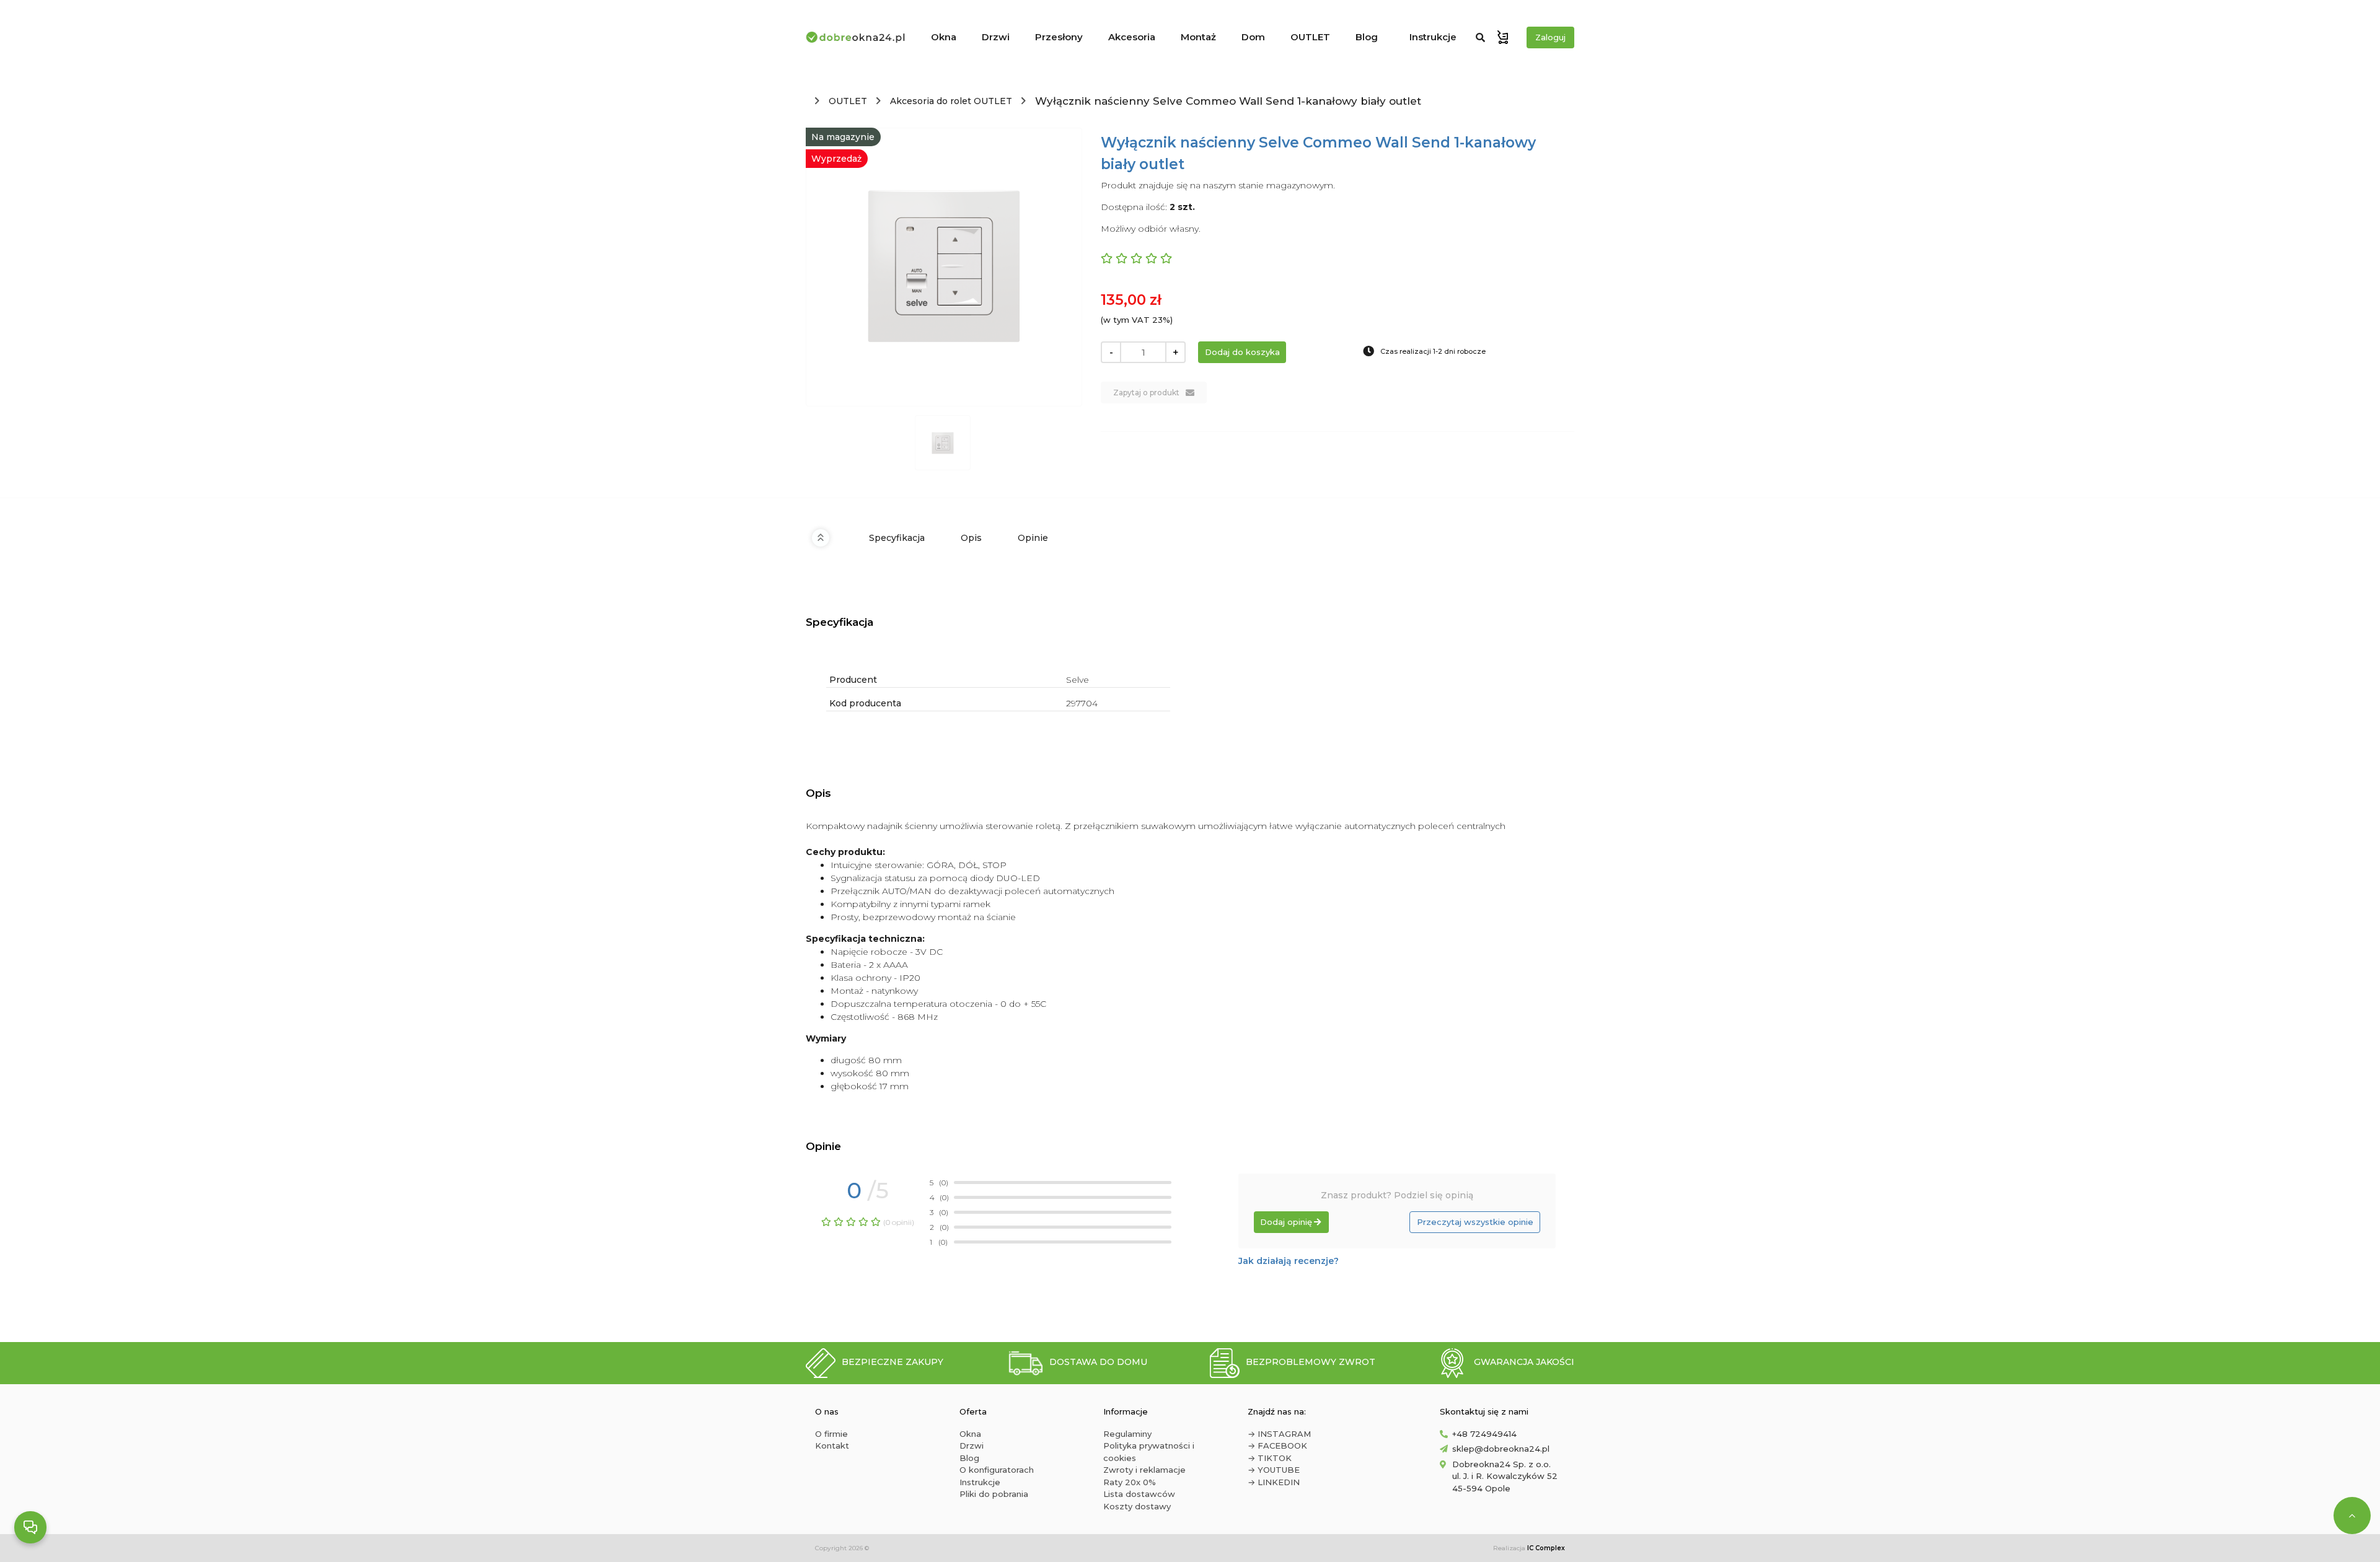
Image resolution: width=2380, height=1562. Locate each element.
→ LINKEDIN (1274, 1482)
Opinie (1033, 538)
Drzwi (996, 37)
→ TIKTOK (1270, 1458)
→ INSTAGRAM (1279, 1434)
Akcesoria (1132, 37)
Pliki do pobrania (994, 1494)
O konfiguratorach (997, 1470)
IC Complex (1546, 1548)
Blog (1367, 37)
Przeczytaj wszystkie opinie (1475, 1222)
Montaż (1198, 37)
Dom (1253, 37)
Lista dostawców (1139, 1494)
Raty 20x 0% (1130, 1482)
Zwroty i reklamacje (1144, 1470)
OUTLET (1310, 37)
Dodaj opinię (1286, 1222)
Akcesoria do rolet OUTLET (951, 101)
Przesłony (1059, 37)
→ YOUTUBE (1274, 1470)
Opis (971, 538)
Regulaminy (1127, 1434)
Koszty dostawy (1137, 1506)
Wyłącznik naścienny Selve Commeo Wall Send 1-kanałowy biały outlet (1228, 101)
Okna (944, 37)
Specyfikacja (897, 538)
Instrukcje (1433, 37)
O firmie (831, 1434)
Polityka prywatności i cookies (1149, 1452)
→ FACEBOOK (1277, 1446)
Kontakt (832, 1446)
